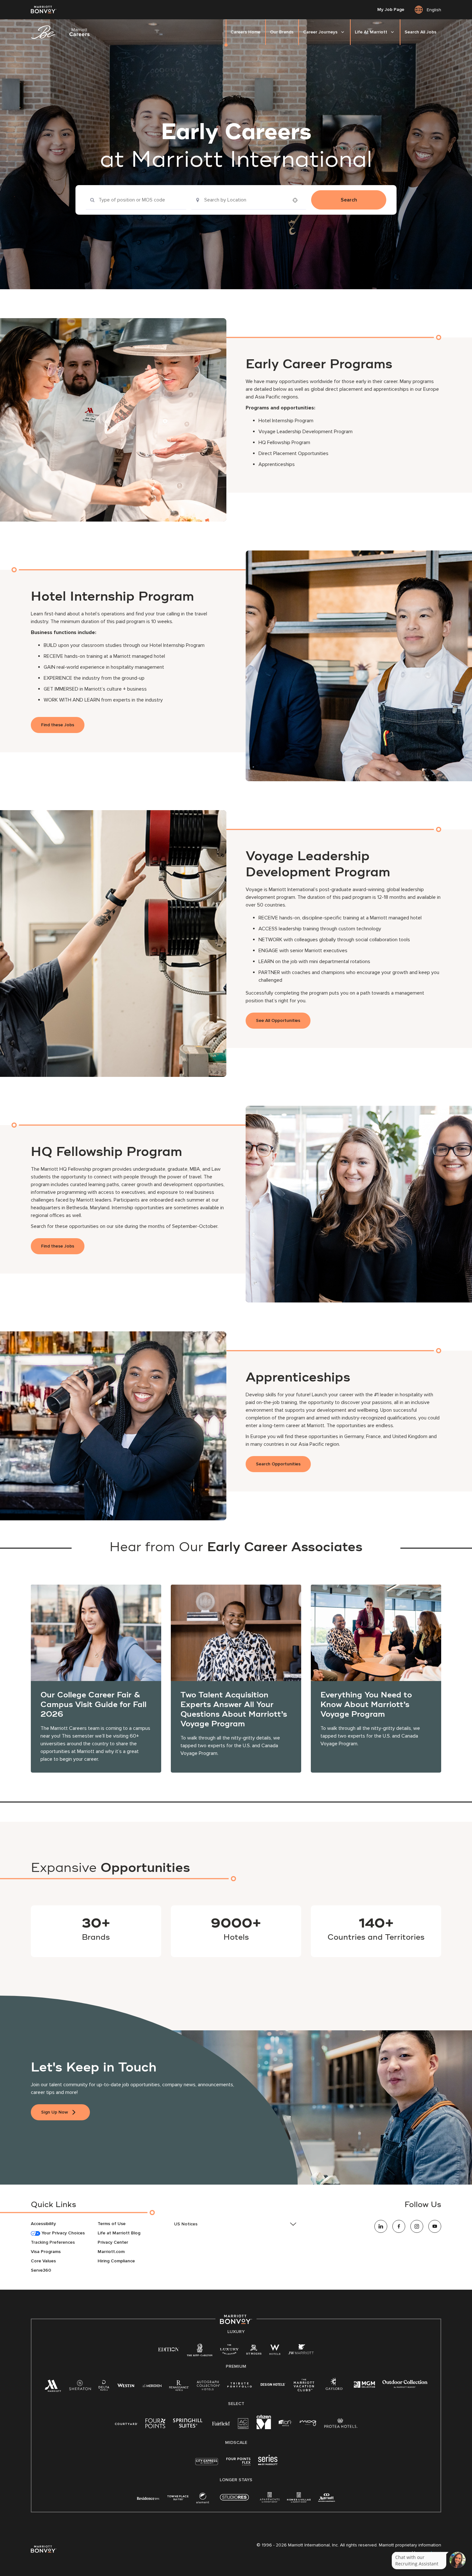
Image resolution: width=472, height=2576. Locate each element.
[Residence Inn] (148, 2498)
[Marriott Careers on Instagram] (417, 2226)
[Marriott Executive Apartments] (327, 2498)
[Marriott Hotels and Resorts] (53, 2388)
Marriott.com (111, 2252)
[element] (203, 2499)
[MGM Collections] (364, 2385)
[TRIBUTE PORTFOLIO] (240, 2385)
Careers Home (245, 32)
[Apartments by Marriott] (270, 2499)
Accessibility (43, 2224)
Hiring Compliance (116, 2261)
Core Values (43, 2261)
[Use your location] (297, 200)
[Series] (268, 2464)
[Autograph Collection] (208, 2387)
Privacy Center (113, 2242)
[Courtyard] (126, 2423)
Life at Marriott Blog (119, 2233)
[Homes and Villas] (299, 2499)
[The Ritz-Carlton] (200, 2352)
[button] (236, 2224)
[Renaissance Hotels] (179, 2387)
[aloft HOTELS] (285, 2423)
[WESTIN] (126, 2385)
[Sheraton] (80, 2387)
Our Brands (282, 32)
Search (349, 200)
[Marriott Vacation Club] (304, 2388)
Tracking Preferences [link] (53, 2242)
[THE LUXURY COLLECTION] (229, 2351)
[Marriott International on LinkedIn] (381, 2226)
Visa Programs (46, 2252)
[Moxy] (308, 2423)
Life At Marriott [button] (371, 32)
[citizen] (264, 2428)
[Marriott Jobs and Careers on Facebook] (399, 2226)
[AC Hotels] (243, 2425)
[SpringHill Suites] (189, 2424)
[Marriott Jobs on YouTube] (435, 2226)
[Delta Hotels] (104, 2387)
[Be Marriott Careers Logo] (63, 32)
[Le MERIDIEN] (152, 2385)
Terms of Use (112, 2224)
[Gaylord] (334, 2389)
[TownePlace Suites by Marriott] (178, 2498)
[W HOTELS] (275, 2351)
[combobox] (136, 200)
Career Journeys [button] (320, 32)
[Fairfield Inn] (221, 2423)
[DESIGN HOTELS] (273, 2385)
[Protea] (341, 2424)
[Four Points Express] (238, 2465)
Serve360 (41, 2270)
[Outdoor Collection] (405, 2387)
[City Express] (207, 2465)
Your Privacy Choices (62, 2233)
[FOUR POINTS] (155, 2424)
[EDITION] (169, 2349)
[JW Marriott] (301, 2351)
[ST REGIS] (254, 2351)
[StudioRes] (234, 2501)
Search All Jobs (420, 32)
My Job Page (391, 10)
